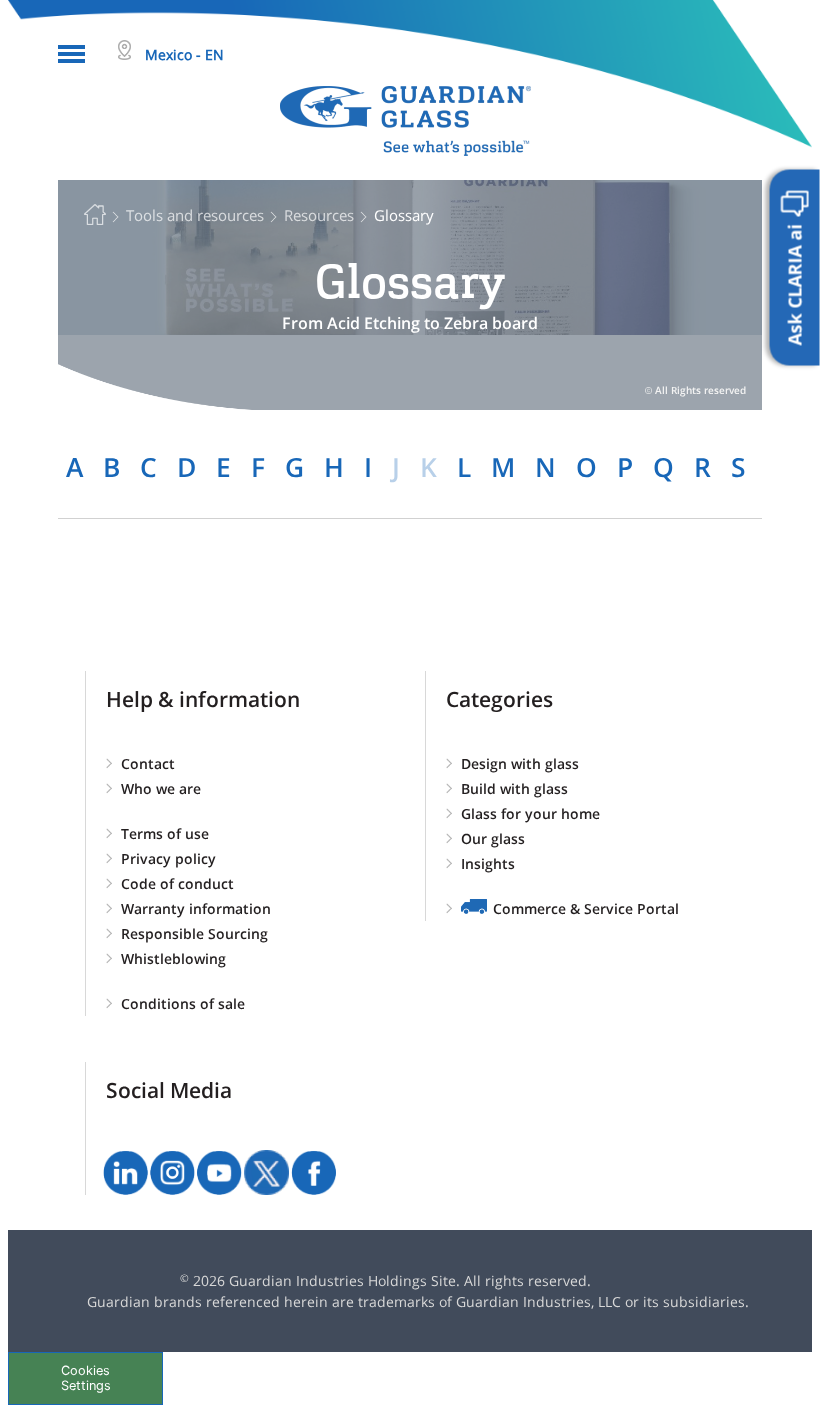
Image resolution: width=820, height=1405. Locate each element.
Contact (148, 763)
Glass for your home (530, 813)
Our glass (493, 838)
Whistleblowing (173, 958)
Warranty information (196, 908)
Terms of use (165, 833)
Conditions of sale (183, 1003)
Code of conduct (177, 883)
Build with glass (514, 788)
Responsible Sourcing (194, 933)
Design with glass (520, 763)
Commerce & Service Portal (586, 908)
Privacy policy (168, 858)
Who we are (161, 788)
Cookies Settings (86, 1378)
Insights (488, 863)
